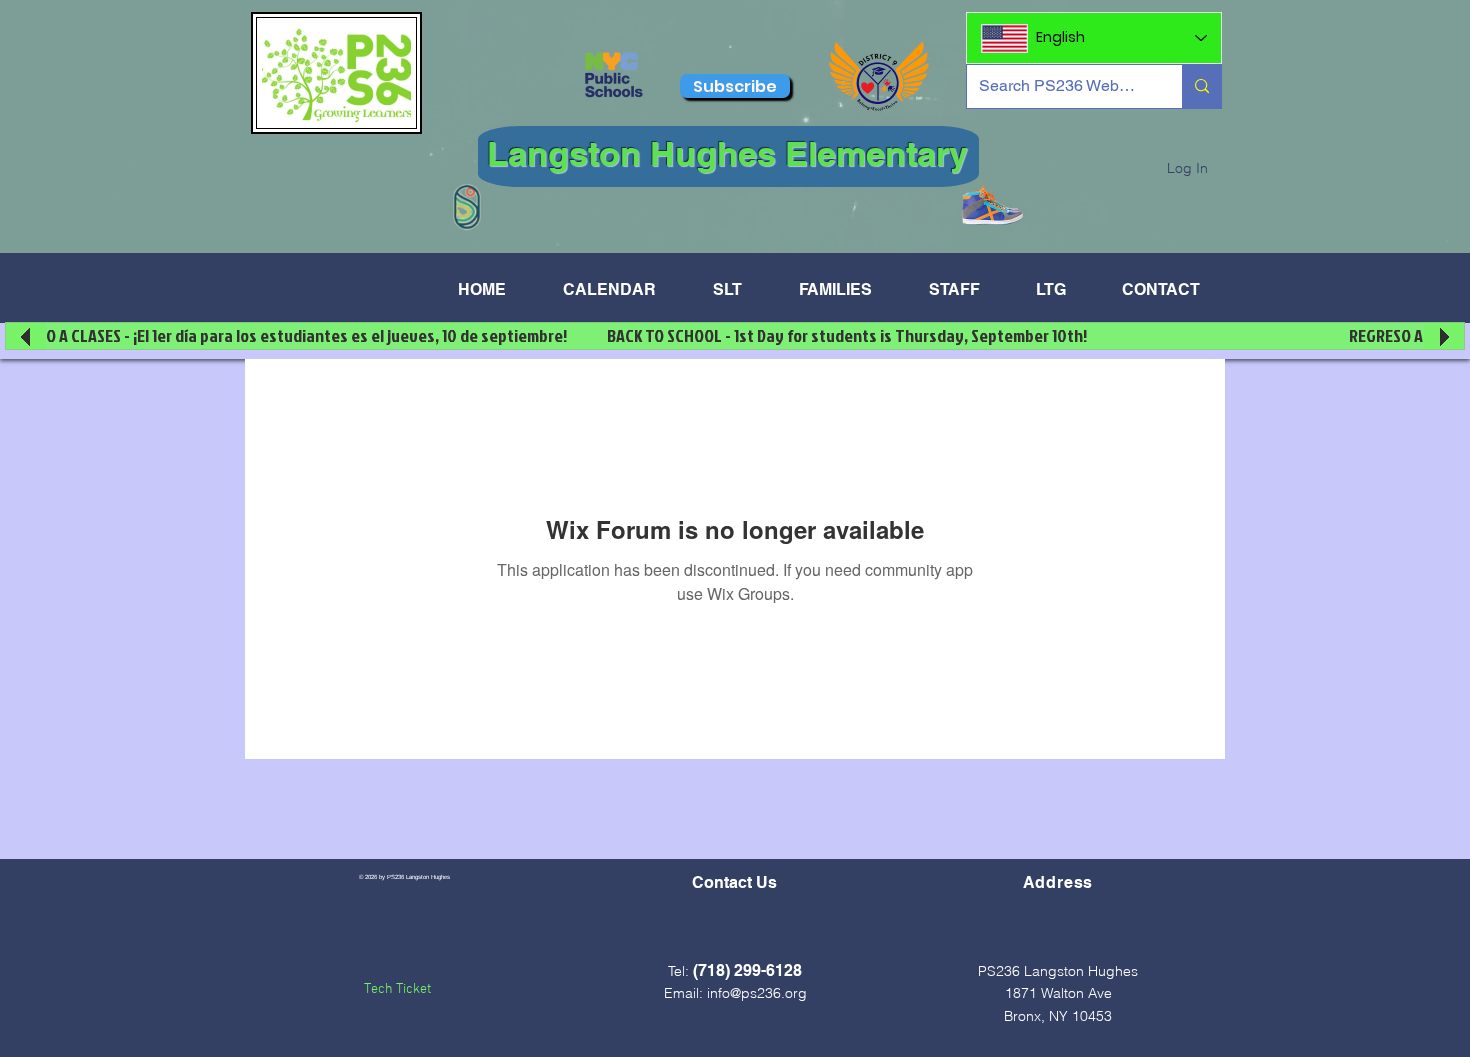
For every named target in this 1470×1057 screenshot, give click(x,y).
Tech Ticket (397, 989)
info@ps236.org (757, 993)
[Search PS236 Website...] (1201, 86)
